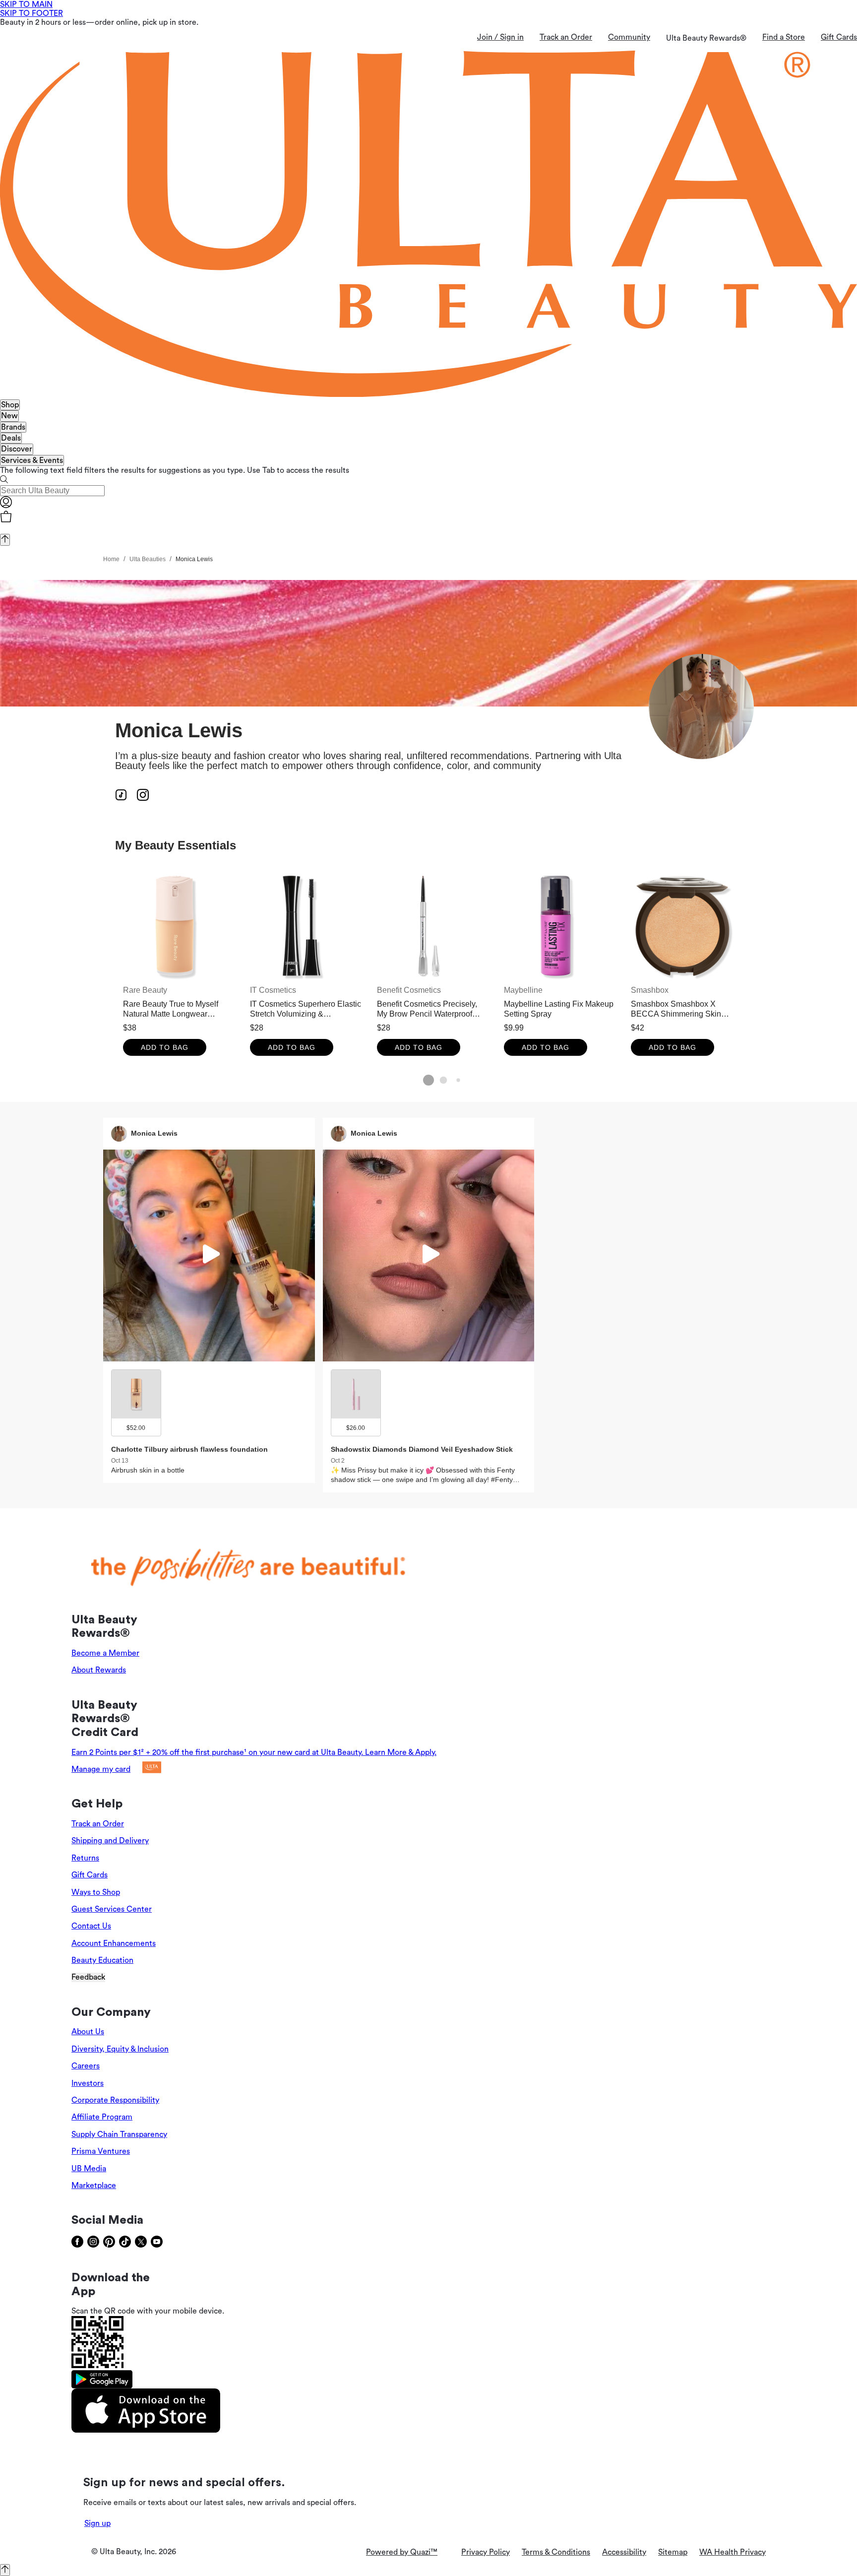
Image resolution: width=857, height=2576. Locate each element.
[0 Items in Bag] (428, 517)
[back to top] (5, 540)
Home (111, 559)
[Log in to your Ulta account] (6, 506)
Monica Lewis (194, 559)
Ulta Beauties (148, 559)
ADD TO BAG (165, 1047)
